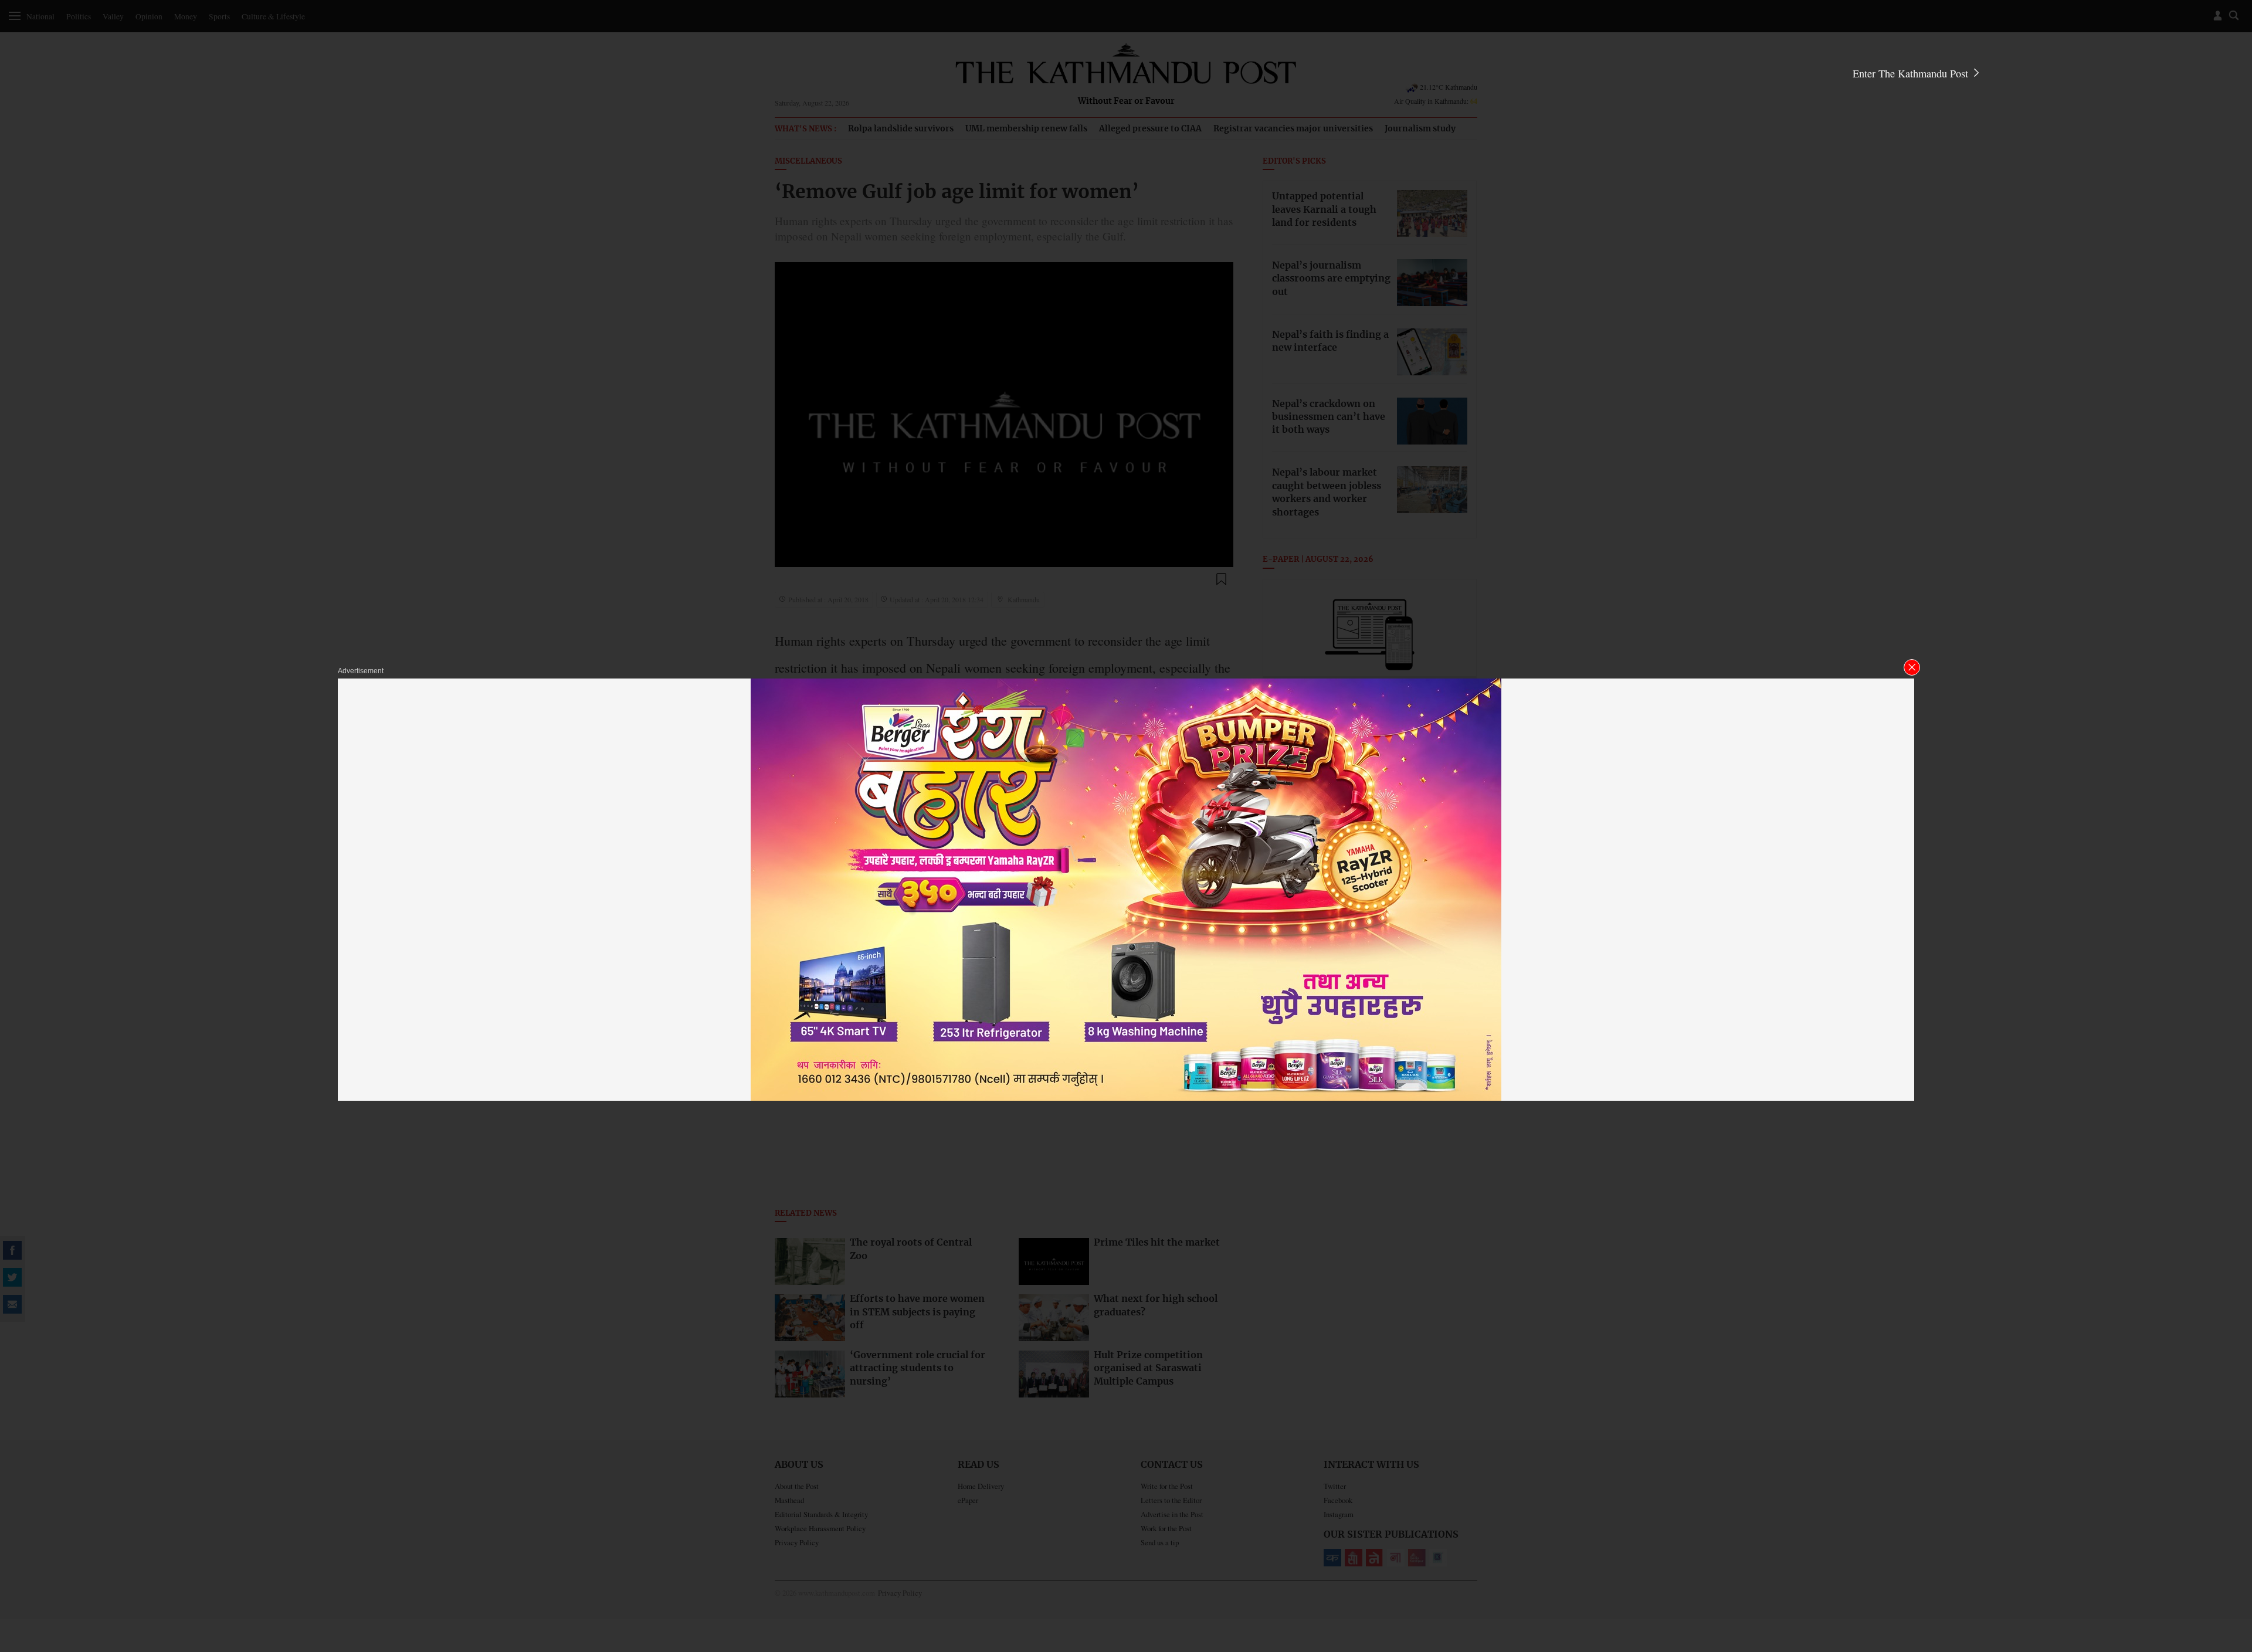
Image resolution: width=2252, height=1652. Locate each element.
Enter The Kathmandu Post (1912, 73)
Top (2229, 1562)
